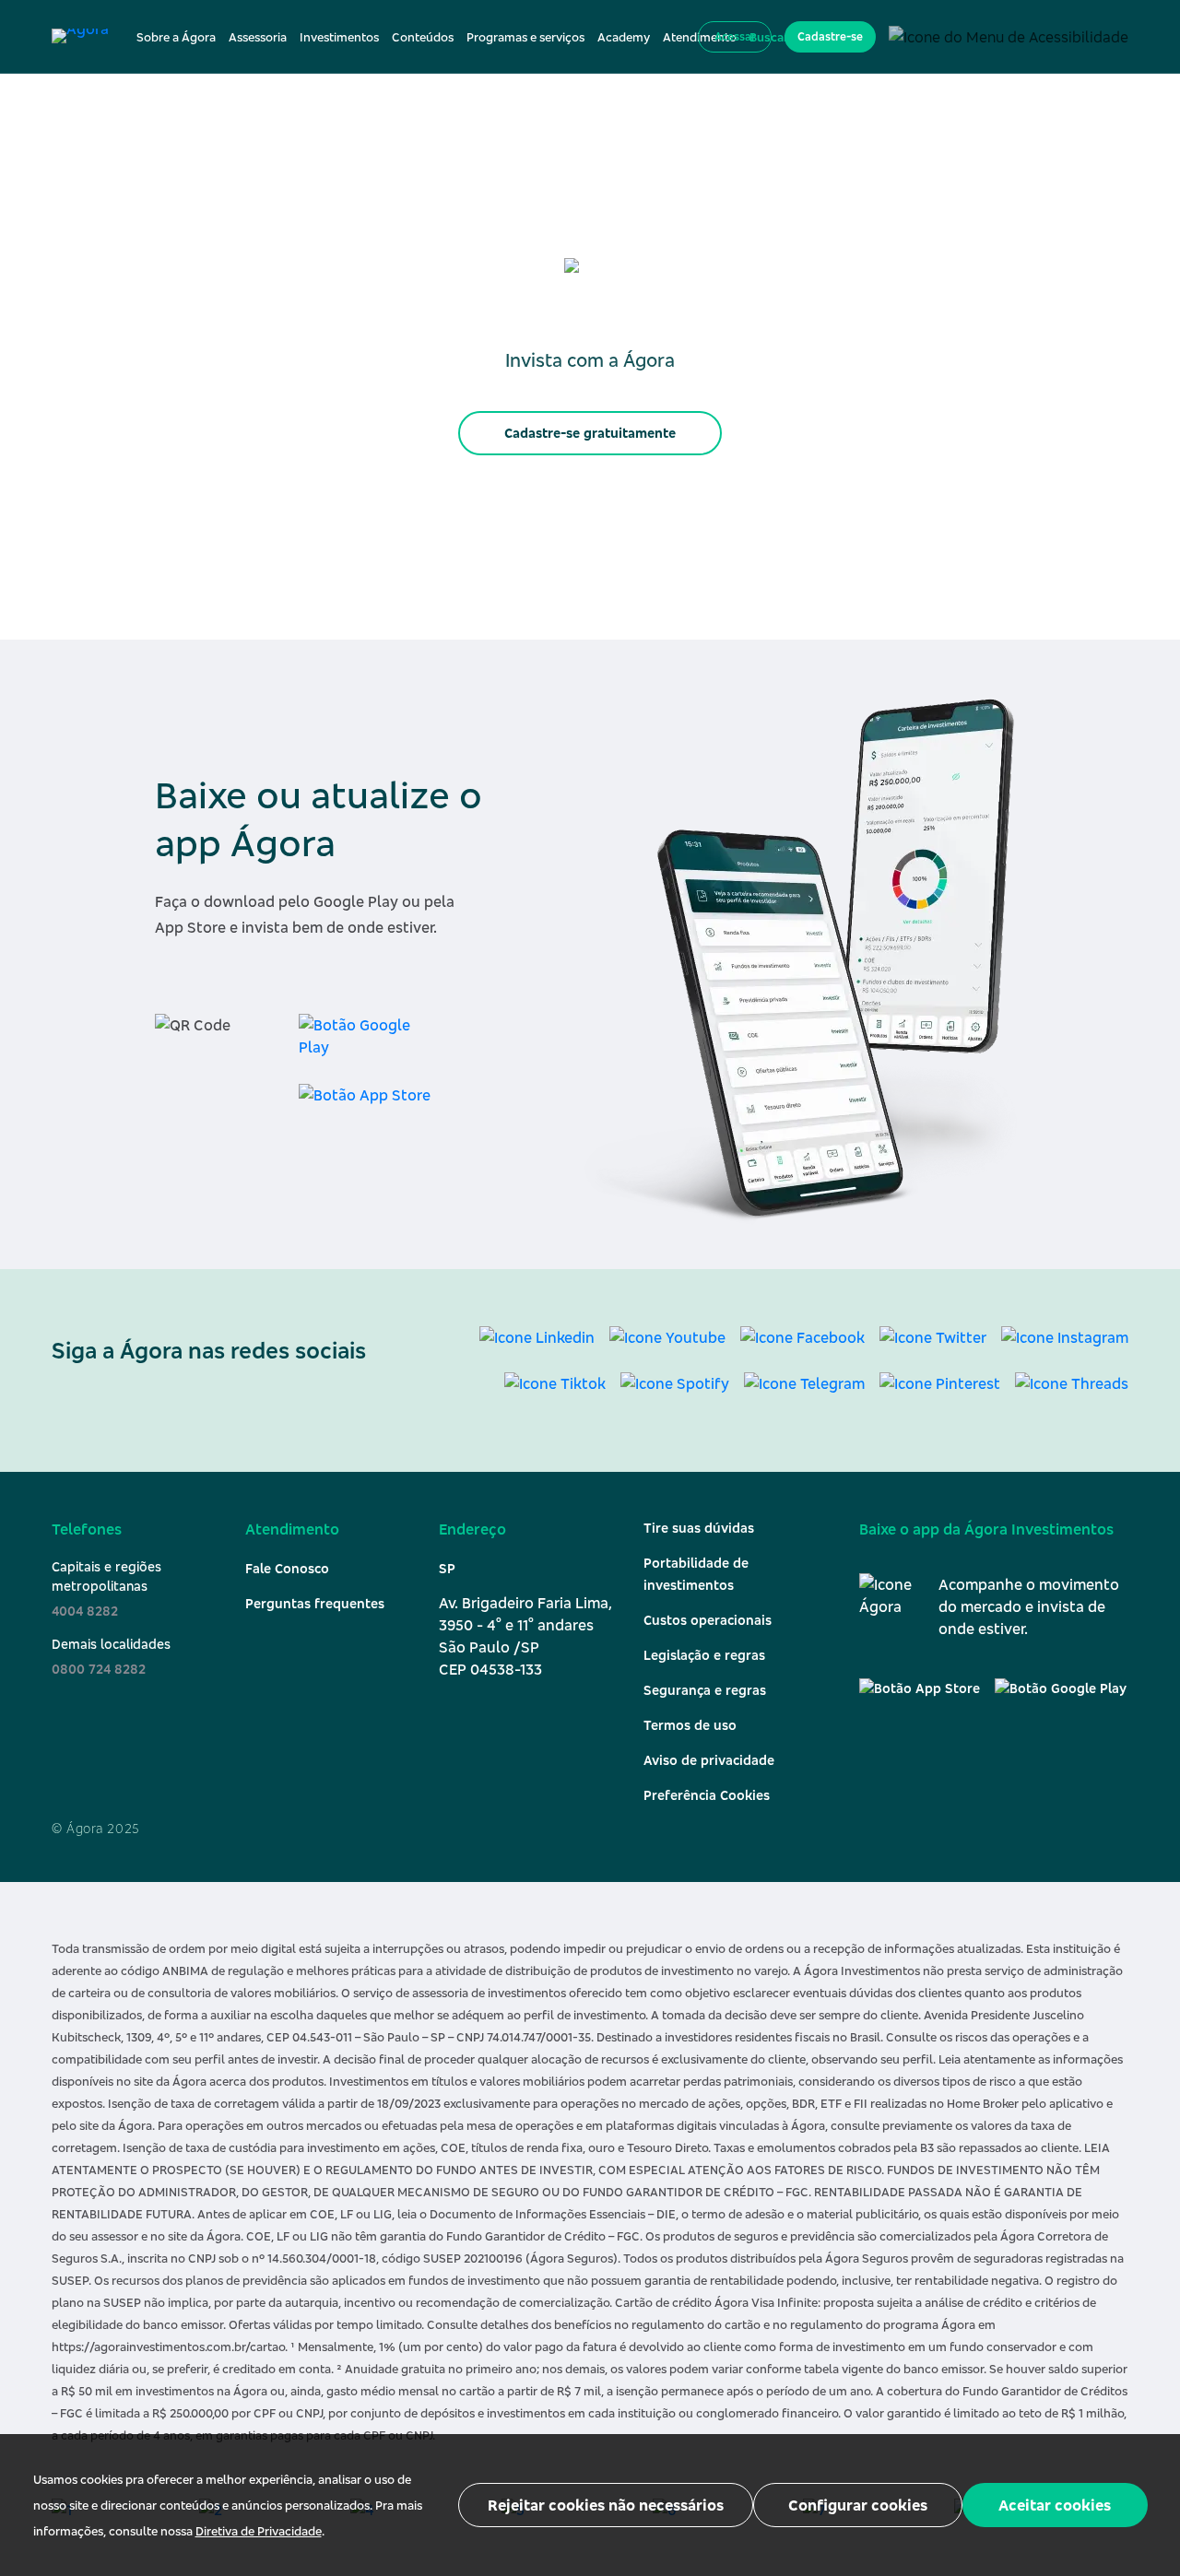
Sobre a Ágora (176, 37)
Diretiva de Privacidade (259, 2531)
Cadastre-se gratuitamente (590, 433)
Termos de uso (690, 1725)
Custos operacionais (708, 1620)
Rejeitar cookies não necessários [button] (606, 2505)
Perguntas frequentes (315, 1603)
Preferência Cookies (707, 1795)
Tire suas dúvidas (699, 1528)
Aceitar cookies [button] (1055, 2505)
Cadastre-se (830, 36)
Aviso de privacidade (709, 1760)
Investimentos (339, 37)
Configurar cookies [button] (858, 2505)
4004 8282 (85, 1611)
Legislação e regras (704, 1655)
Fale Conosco (287, 1568)
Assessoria (258, 37)
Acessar (735, 36)
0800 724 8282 (99, 1669)
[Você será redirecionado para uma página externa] (369, 1040)
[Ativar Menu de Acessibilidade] (1009, 36)
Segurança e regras (705, 1690)
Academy (624, 37)
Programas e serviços (525, 37)
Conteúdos (423, 37)
